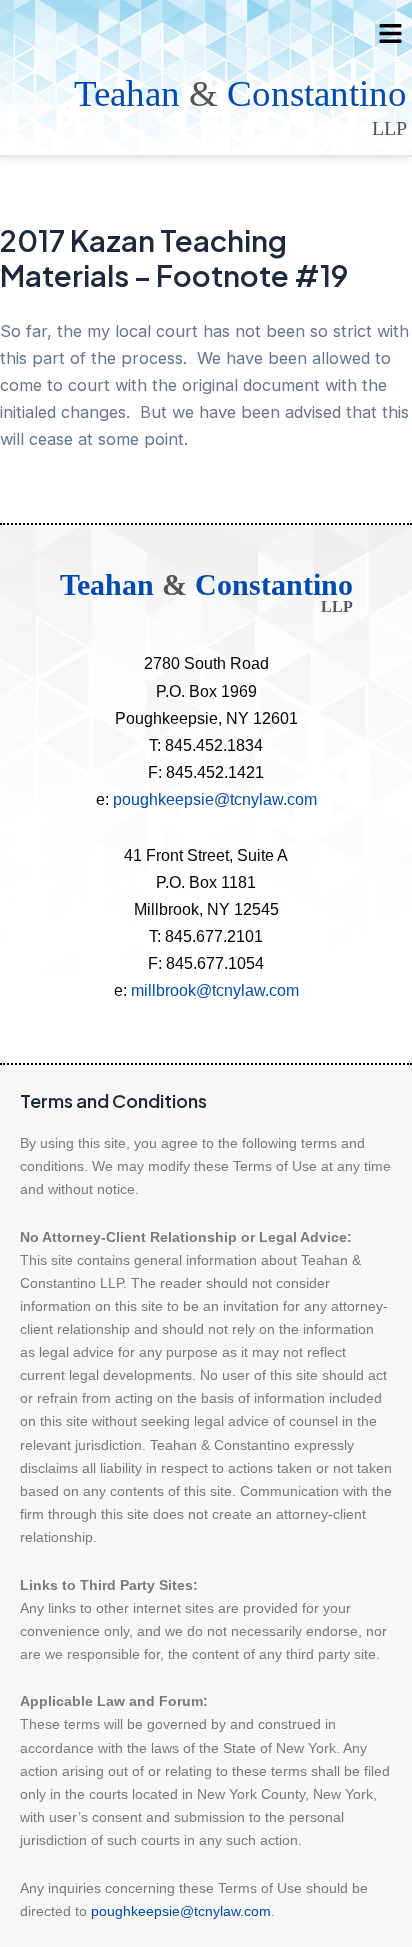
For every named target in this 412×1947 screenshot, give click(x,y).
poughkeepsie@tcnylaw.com (215, 799)
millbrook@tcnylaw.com (215, 990)
